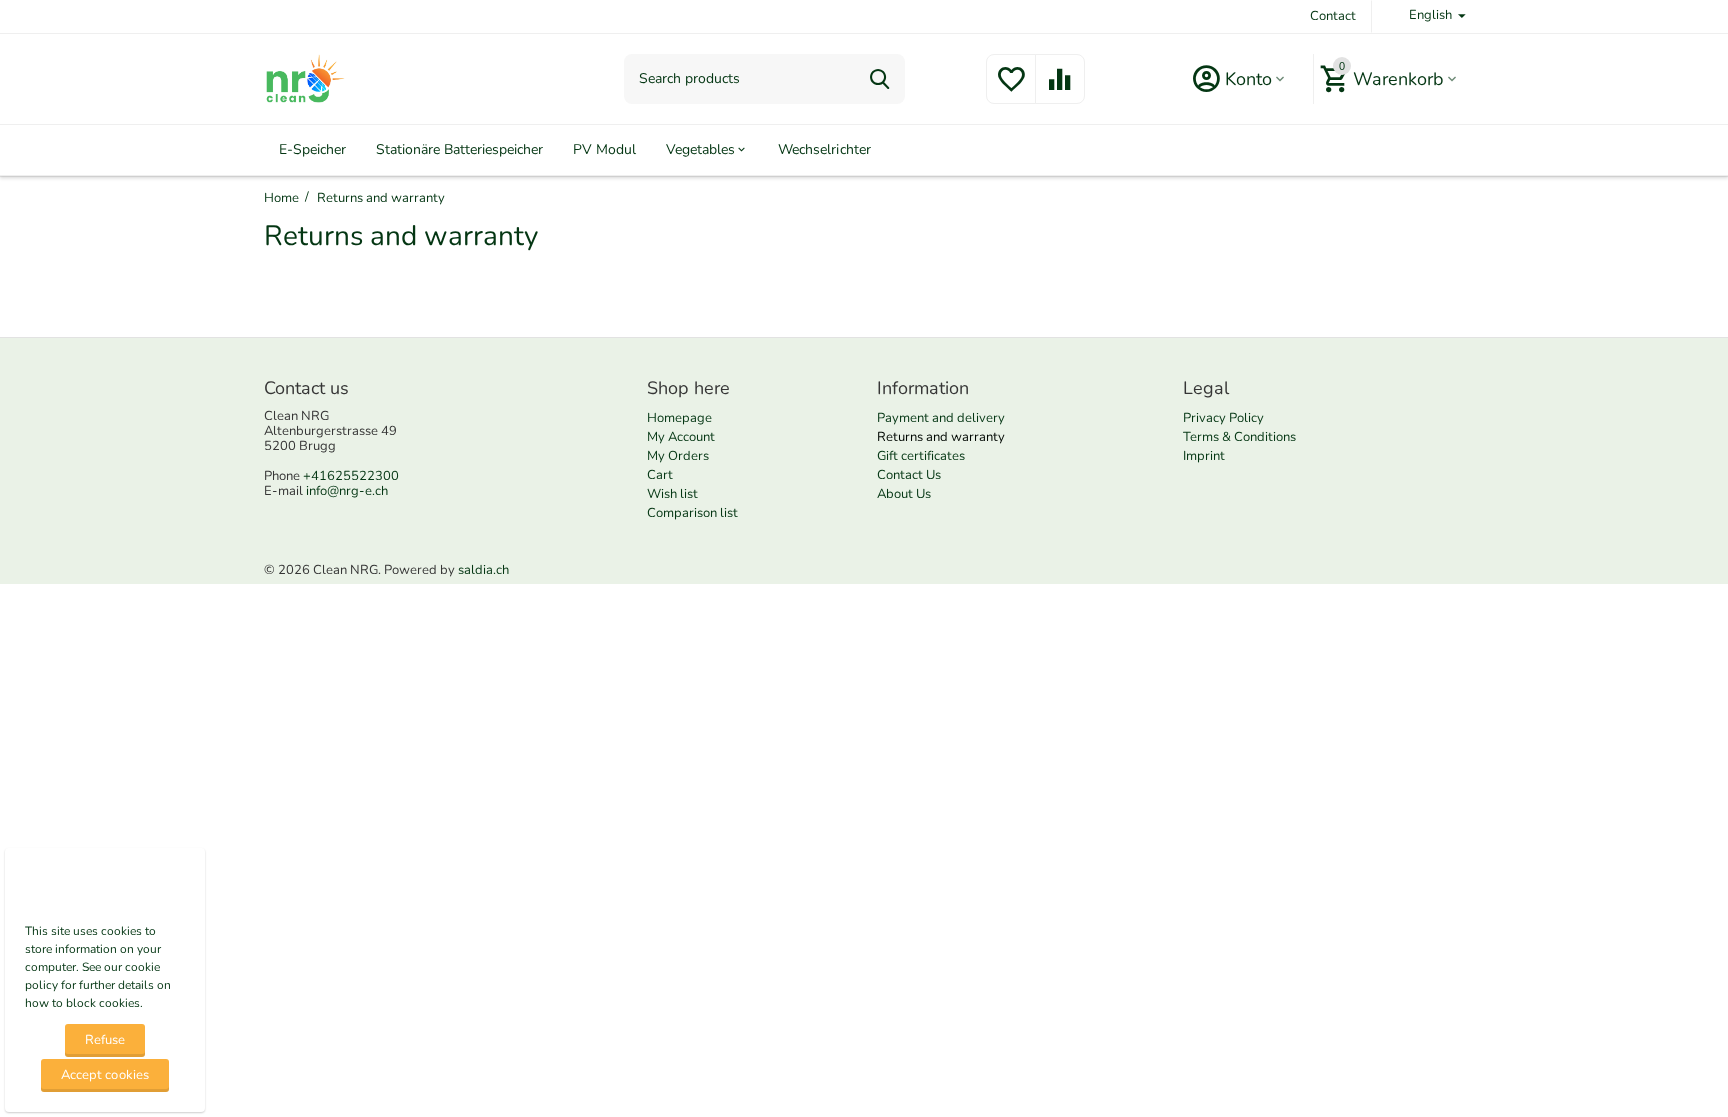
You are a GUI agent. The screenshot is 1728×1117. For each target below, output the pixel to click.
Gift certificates (921, 456)
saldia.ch (483, 570)
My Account (681, 437)
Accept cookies (104, 1075)
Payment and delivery (941, 418)
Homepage (679, 418)
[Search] (880, 79)
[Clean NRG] (304, 78)
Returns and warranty (941, 437)
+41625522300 (351, 476)
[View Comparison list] (1060, 91)
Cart (660, 475)
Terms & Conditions (1239, 437)
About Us (904, 494)
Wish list (672, 494)
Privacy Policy (1223, 418)
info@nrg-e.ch (347, 491)
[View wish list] (1011, 91)
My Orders (678, 456)
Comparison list (692, 513)
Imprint (1204, 456)
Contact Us (909, 475)
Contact (1333, 16)
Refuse (105, 1040)
